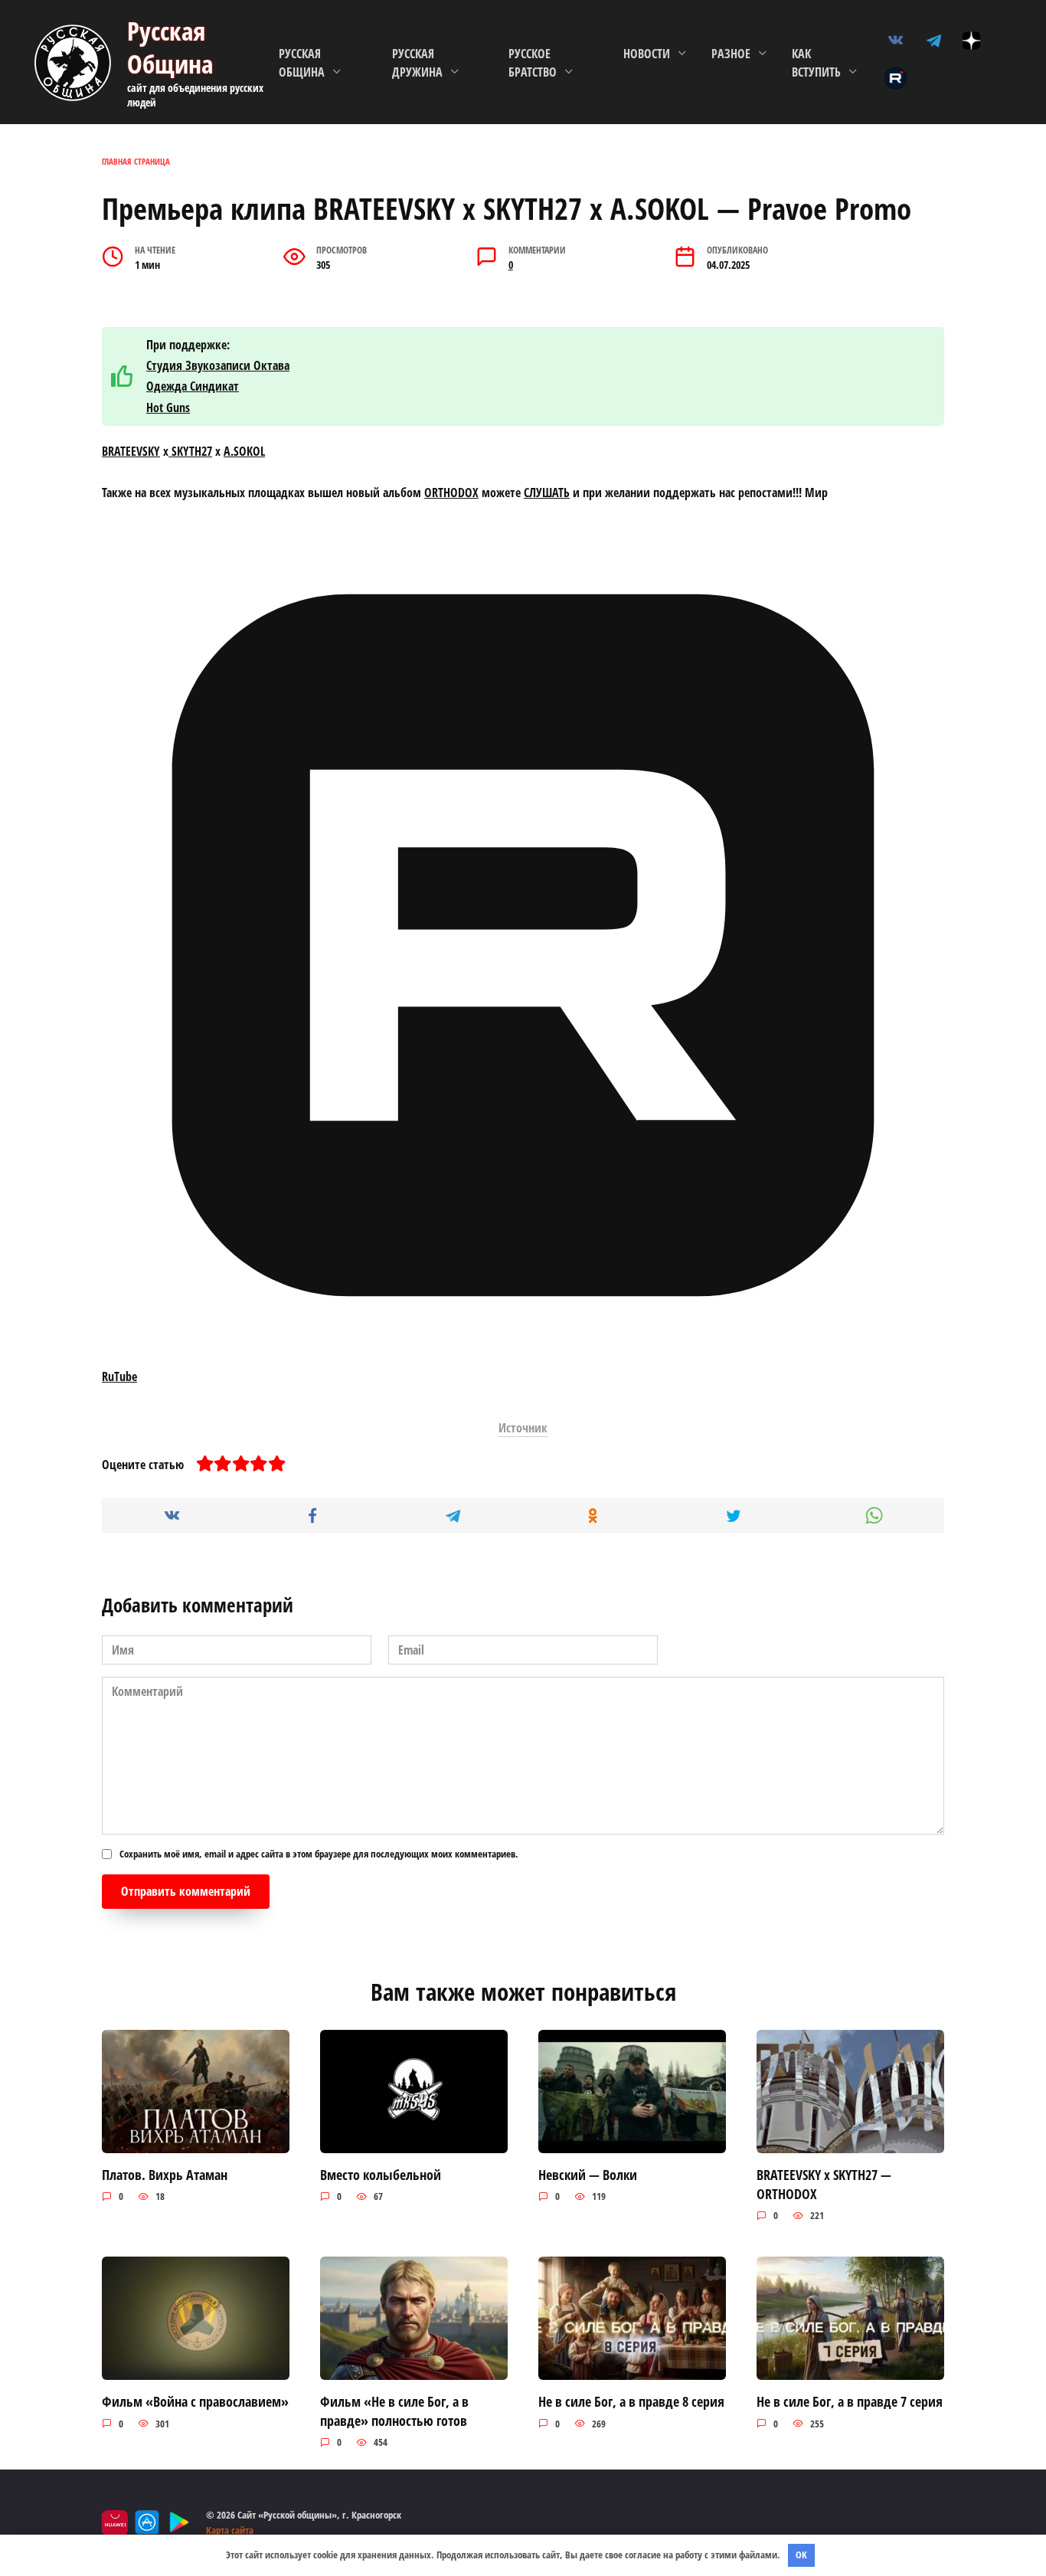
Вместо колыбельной (381, 2175)
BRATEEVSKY (131, 451)
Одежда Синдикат (193, 386)
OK (801, 2555)
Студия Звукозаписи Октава (218, 365)
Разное (731, 54)
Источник (523, 1428)
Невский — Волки (588, 2175)
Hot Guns (168, 408)
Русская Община (170, 47)
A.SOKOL (244, 451)
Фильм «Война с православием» (195, 2401)
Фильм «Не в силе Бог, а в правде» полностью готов (394, 2411)
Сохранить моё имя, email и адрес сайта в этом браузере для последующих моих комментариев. (319, 1854)
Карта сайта (230, 2530)
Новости (647, 54)
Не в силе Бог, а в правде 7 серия (850, 2401)
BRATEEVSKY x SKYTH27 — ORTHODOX (824, 2184)
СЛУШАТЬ (547, 493)
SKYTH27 (190, 451)
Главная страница (136, 161)
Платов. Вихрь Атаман (165, 2175)
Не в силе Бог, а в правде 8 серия (631, 2401)
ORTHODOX (451, 493)
